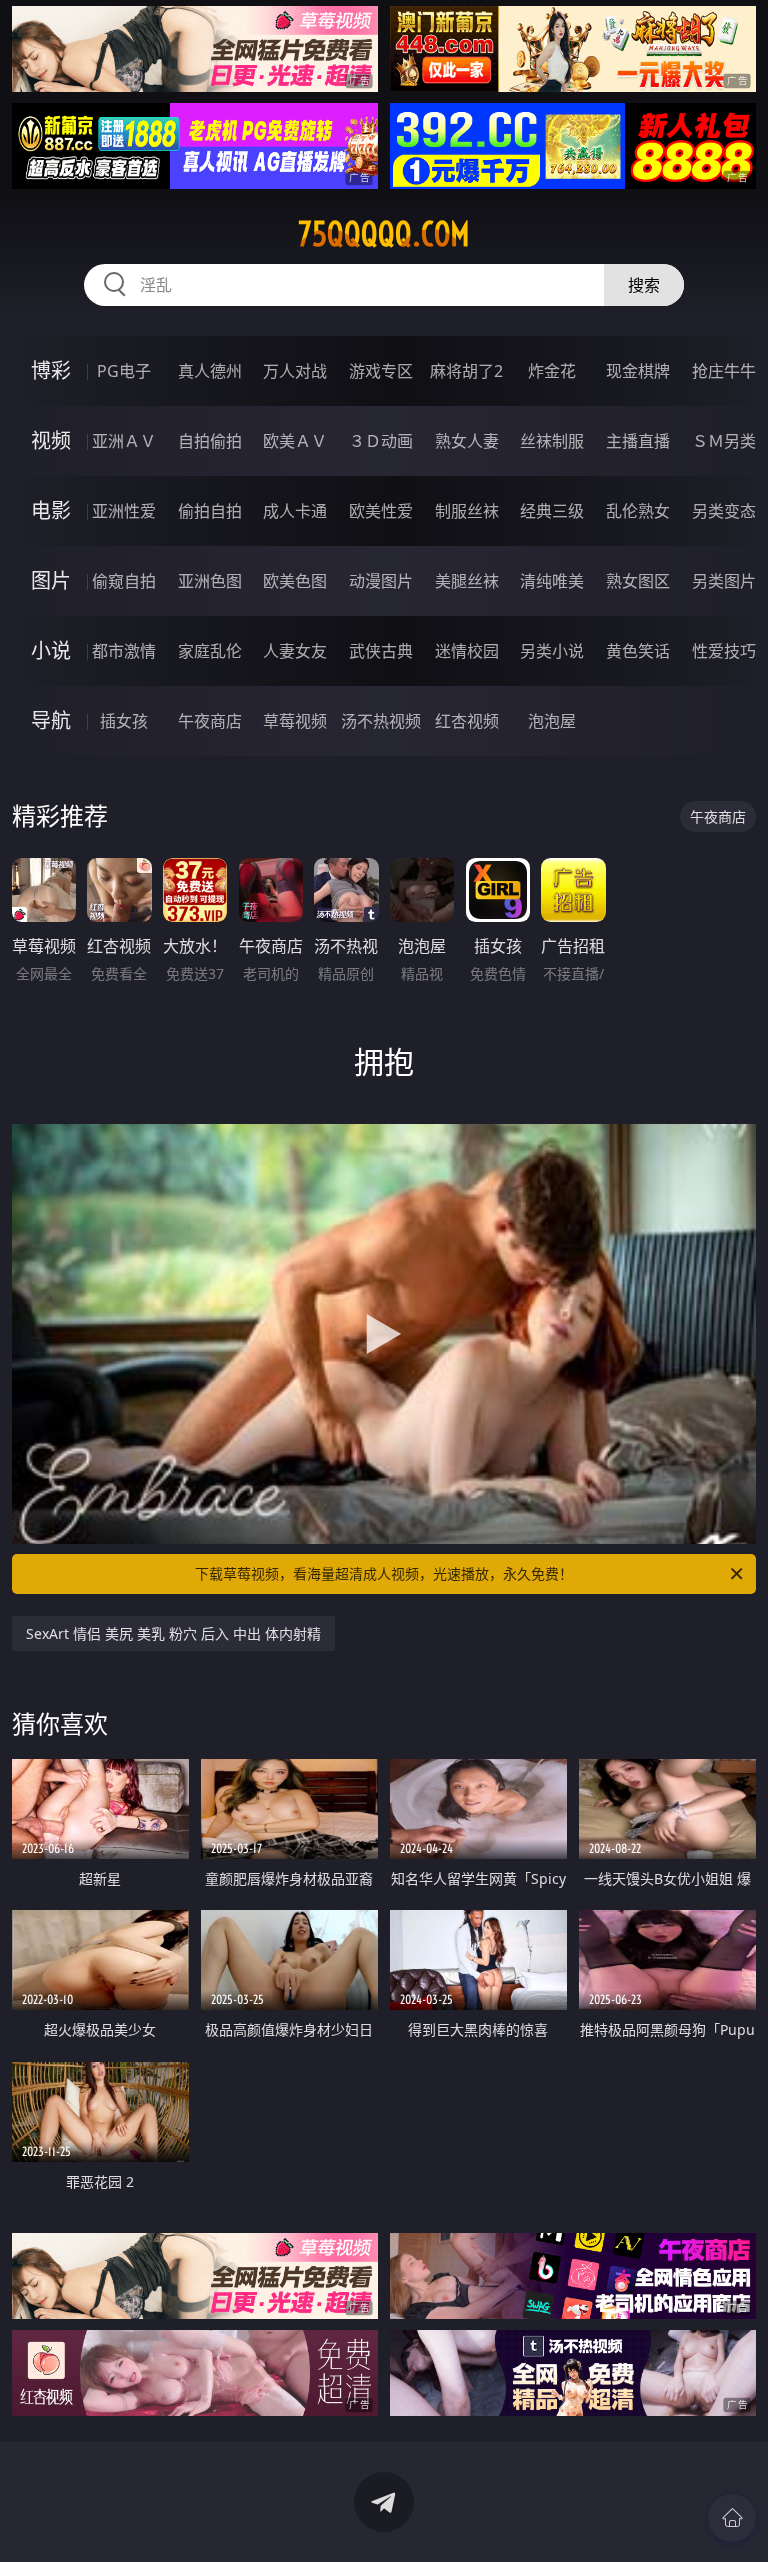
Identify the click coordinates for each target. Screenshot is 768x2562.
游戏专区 (381, 371)
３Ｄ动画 (381, 441)
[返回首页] (732, 2518)
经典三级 (552, 511)
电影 (51, 510)
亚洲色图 (210, 581)
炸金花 (552, 371)
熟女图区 (638, 581)
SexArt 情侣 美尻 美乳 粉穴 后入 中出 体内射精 (173, 1633)
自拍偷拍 (210, 441)
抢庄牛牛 (724, 371)
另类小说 (552, 651)
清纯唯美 (552, 581)
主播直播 (638, 441)
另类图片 (724, 581)
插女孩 (124, 721)
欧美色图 (295, 581)
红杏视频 (467, 721)
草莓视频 (295, 721)
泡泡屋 (552, 721)
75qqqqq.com (384, 234)
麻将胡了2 (466, 371)
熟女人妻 (467, 441)
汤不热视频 (381, 721)
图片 (51, 580)
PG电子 (124, 371)
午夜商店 (210, 721)
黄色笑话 (638, 651)
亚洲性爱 (124, 511)
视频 (51, 440)
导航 (51, 720)
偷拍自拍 (210, 511)
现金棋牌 (638, 371)
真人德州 (210, 371)
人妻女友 (295, 651)
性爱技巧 (724, 651)
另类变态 (724, 511)
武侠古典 (381, 651)
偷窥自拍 (124, 581)
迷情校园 (467, 651)
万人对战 (295, 371)
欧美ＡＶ (295, 441)
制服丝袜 (467, 511)
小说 (51, 650)
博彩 (51, 370)
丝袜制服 (552, 441)
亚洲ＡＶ (124, 441)
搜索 (644, 285)
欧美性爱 (381, 511)
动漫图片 (381, 581)
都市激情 (124, 651)
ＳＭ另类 (724, 441)
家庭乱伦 (210, 651)
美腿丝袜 (467, 581)
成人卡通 (295, 511)
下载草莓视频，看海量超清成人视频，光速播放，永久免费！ (384, 1573)
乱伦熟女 (638, 511)
